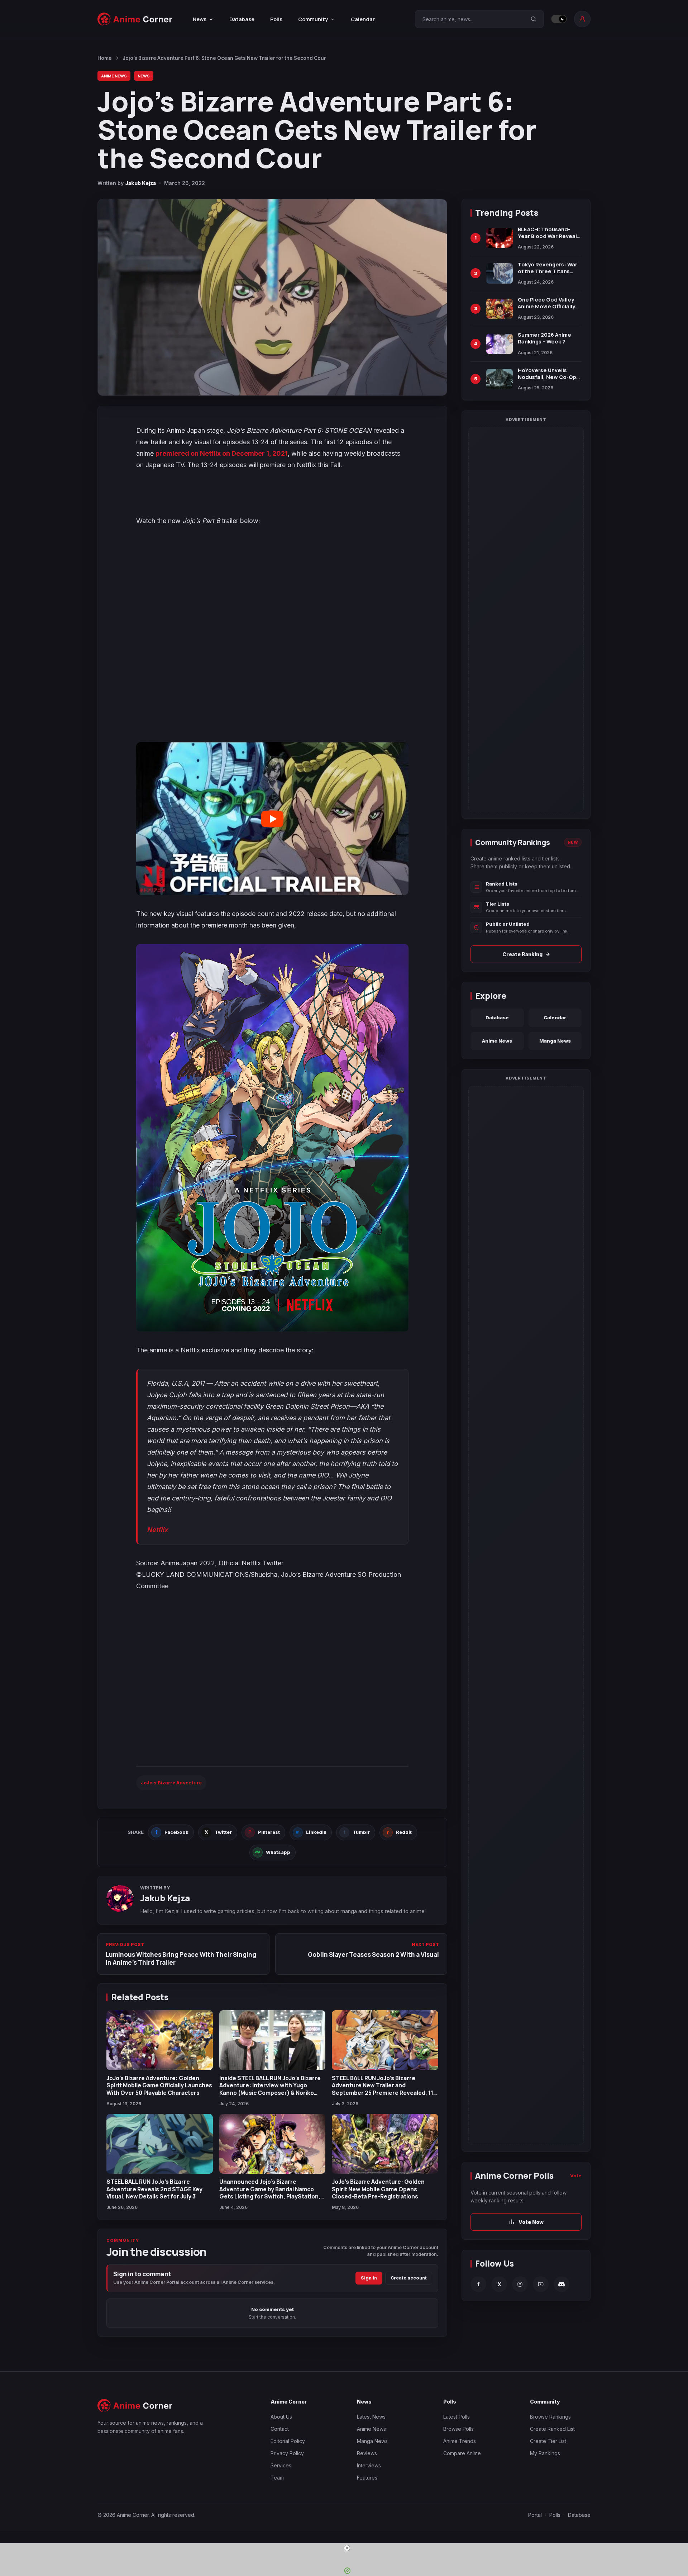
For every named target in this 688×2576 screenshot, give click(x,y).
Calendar (363, 19)
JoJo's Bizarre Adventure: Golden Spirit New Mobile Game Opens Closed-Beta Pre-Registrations (378, 2189)
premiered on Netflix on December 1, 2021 (222, 453)
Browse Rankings (550, 2417)
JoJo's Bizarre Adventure (171, 1783)
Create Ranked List (552, 2429)
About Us (281, 2417)
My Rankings (545, 2453)
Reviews (367, 2453)
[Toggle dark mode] (559, 19)
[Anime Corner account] (582, 19)
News (144, 76)
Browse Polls (458, 2429)
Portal (535, 2515)
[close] (347, 2548)
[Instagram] (520, 2284)
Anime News (114, 76)
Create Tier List (548, 2441)
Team (277, 2478)
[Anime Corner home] (135, 19)
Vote (576, 2176)
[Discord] (562, 2284)
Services (281, 2465)
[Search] (534, 19)
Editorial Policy (288, 2441)
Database (242, 19)
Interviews (369, 2465)
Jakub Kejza (140, 183)
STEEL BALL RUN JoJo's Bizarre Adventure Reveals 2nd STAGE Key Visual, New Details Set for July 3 (154, 2189)
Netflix (157, 1530)
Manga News (555, 1041)
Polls (276, 19)
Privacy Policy (287, 2453)
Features (367, 2478)
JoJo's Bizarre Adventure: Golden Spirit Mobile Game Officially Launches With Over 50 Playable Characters (159, 2085)
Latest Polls (457, 2417)
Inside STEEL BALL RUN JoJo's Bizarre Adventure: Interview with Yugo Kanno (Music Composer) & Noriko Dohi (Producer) (270, 2089)
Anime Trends (460, 2441)
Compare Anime (462, 2453)
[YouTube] (541, 2284)
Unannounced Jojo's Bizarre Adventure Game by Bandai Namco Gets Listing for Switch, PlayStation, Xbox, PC (270, 2193)
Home (105, 58)
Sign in (369, 2278)
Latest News (371, 2417)
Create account (409, 2278)
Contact (280, 2429)
